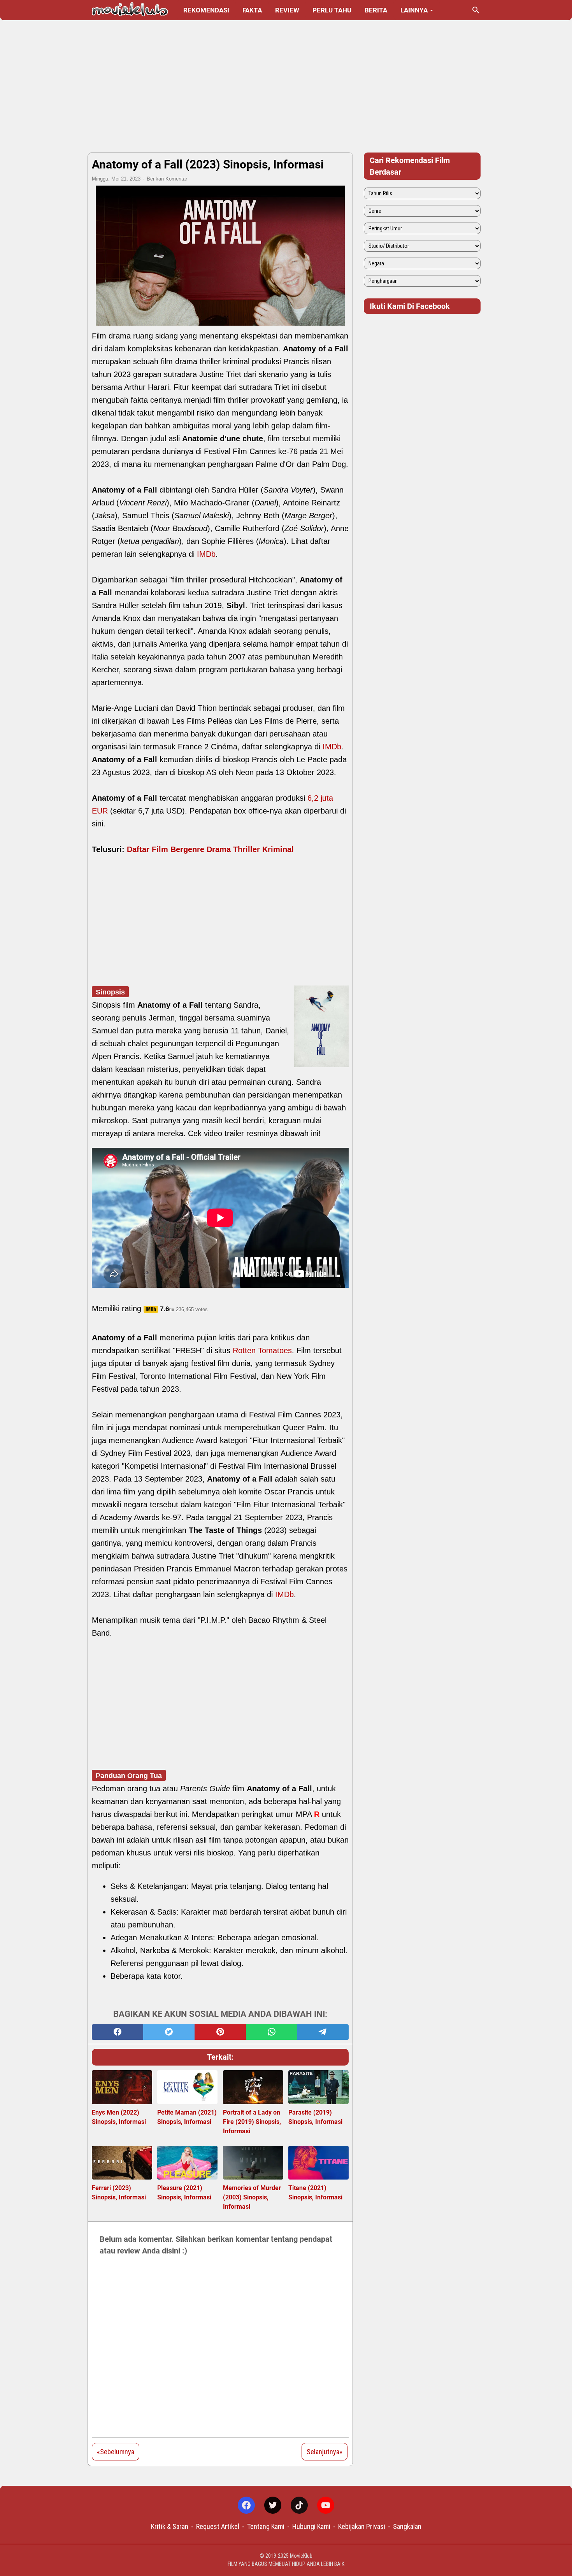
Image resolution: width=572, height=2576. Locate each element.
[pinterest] (220, 2032)
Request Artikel (218, 2526)
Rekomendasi (206, 10)
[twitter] (169, 2032)
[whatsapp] (272, 2032)
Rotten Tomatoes (262, 1350)
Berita (376, 10)
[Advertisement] (286, 86)
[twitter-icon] (273, 2505)
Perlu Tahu (332, 10)
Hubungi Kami (311, 2526)
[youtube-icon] (326, 2505)
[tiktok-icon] (299, 2505)
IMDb (206, 554)
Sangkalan (407, 2526)
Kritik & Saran (170, 2526)
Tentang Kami (266, 2526)
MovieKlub (301, 2556)
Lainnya (414, 10)
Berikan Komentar (167, 179)
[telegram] (323, 2032)
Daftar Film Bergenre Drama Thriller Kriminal (210, 849)
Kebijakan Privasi (362, 2526)
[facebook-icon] (246, 2505)
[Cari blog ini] (476, 10)
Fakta (252, 10)
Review (287, 10)
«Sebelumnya (116, 2452)
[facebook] (118, 2032)
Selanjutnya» (325, 2452)
